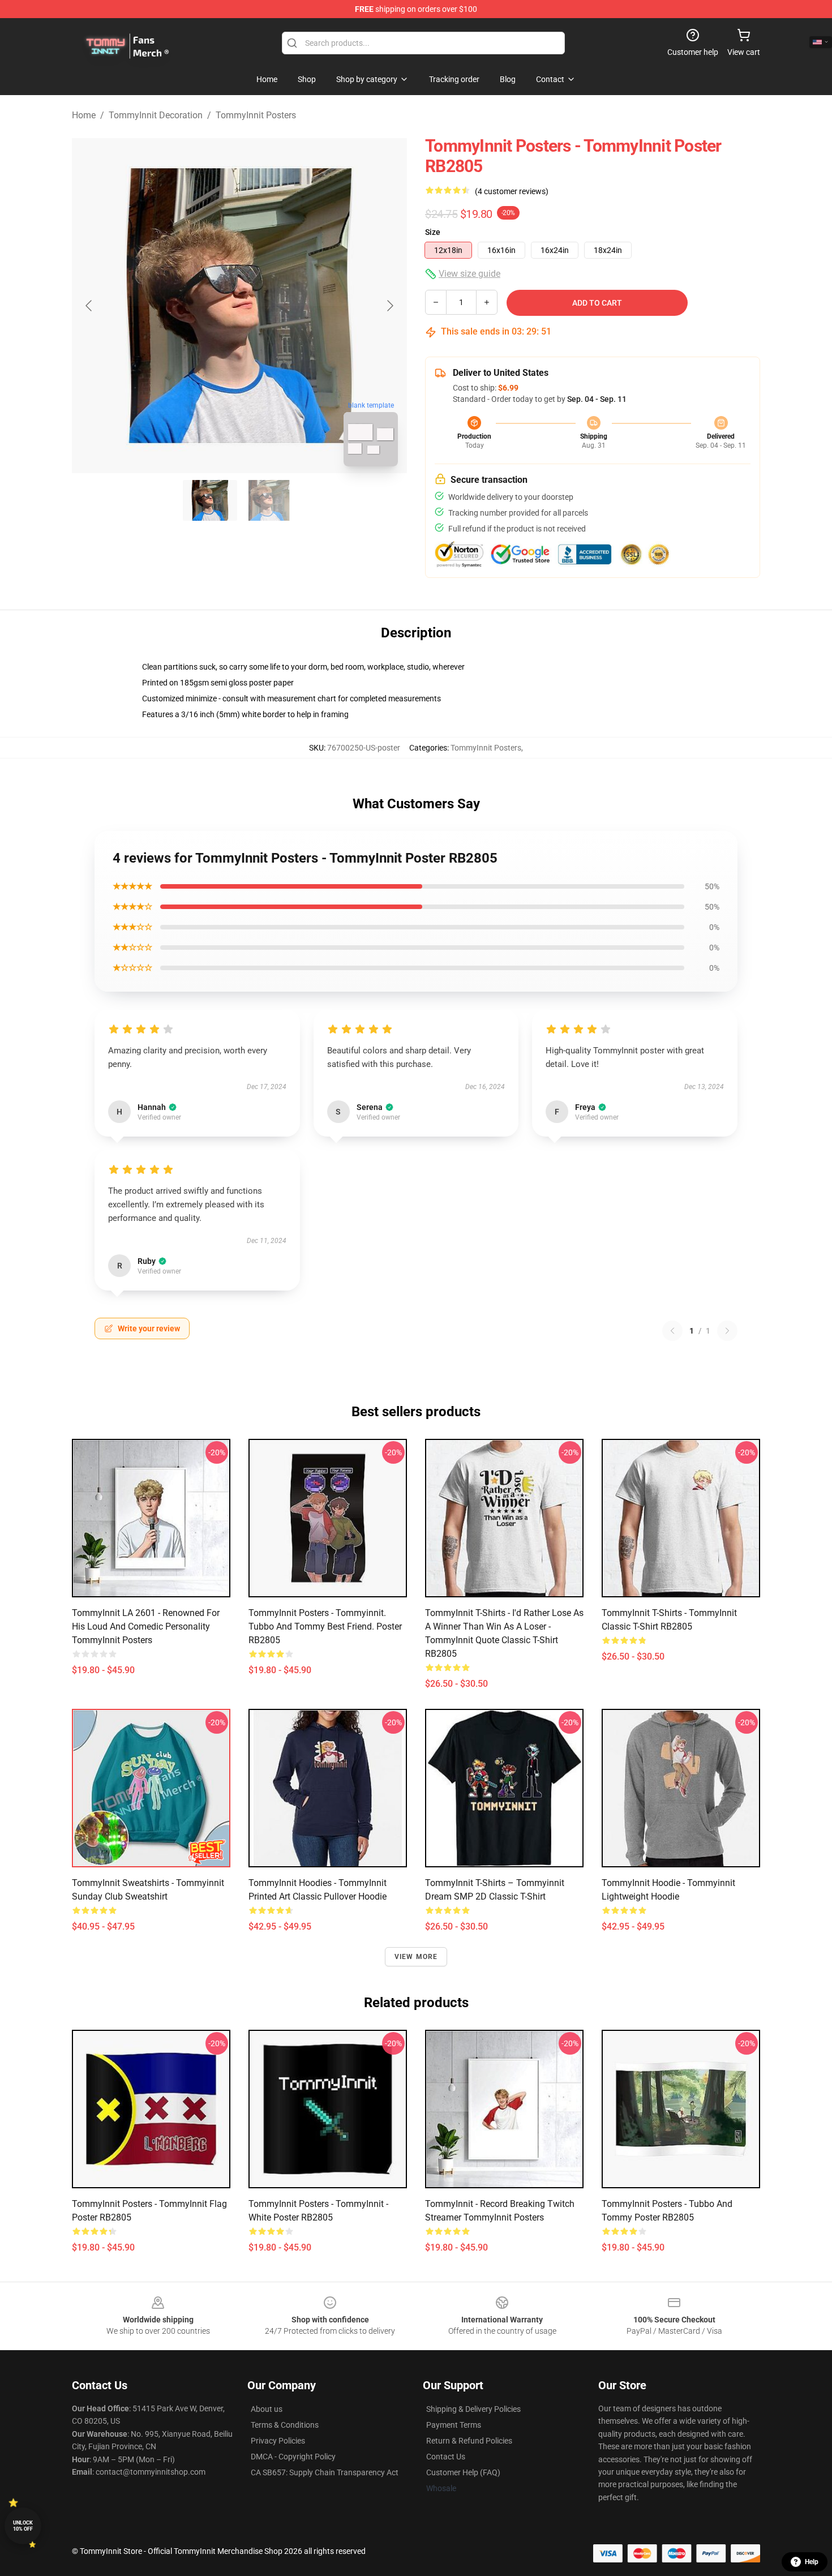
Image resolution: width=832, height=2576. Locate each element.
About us (267, 2409)
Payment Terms (454, 2425)
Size (433, 232)
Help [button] (812, 2562)
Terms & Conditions (285, 2425)
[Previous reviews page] (672, 1331)
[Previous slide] (89, 306)
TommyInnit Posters (256, 115)
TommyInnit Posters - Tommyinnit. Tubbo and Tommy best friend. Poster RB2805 (325, 1626)
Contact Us (446, 2457)
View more (416, 1957)
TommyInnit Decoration (156, 115)
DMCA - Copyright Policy (293, 2457)
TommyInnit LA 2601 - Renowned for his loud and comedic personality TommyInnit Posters (146, 1626)
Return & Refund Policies (469, 2441)
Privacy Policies (278, 2441)
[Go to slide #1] (210, 500)
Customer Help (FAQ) (463, 2472)
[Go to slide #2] (269, 500)
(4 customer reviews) (512, 191)
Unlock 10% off (23, 2526)
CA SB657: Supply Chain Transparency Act (325, 2472)
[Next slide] (389, 306)
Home (84, 115)
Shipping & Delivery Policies (473, 2409)
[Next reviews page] (727, 1331)
